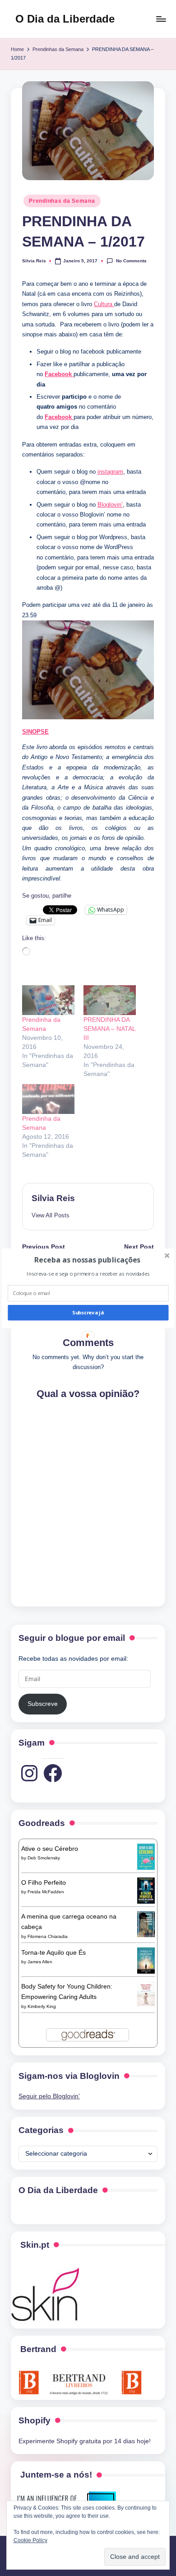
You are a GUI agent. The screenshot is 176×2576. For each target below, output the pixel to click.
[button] (87, 1259)
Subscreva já (88, 1312)
